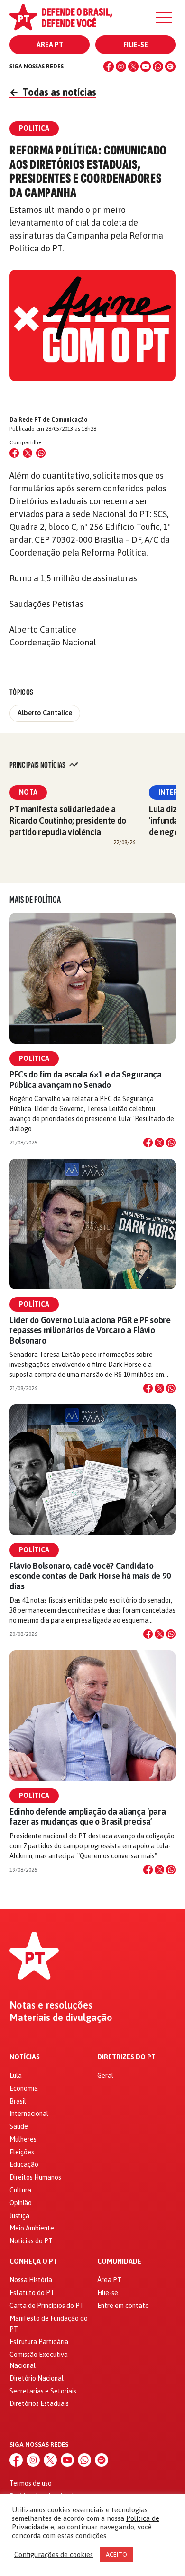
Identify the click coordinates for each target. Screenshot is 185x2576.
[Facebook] (109, 67)
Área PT (50, 45)
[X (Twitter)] (133, 67)
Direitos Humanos (35, 2177)
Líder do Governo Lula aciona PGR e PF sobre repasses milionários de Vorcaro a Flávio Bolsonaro (90, 1330)
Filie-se (136, 45)
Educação (24, 2164)
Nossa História (31, 2280)
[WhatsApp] (158, 67)
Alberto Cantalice (45, 713)
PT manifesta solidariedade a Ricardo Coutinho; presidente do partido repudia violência (68, 821)
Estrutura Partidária (39, 2342)
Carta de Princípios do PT (47, 2306)
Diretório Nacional (37, 2378)
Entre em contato (123, 2306)
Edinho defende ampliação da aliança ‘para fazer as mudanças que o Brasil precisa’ (88, 1817)
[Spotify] (170, 67)
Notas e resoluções (51, 2005)
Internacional (29, 2114)
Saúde (19, 2126)
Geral (105, 2076)
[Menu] (164, 18)
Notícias (25, 2057)
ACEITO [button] (116, 2554)
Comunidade (119, 2262)
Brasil (18, 2101)
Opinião (21, 2203)
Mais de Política (35, 900)
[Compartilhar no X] (159, 1143)
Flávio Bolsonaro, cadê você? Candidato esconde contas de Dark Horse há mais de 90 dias (90, 1576)
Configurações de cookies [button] (54, 2554)
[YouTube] (146, 67)
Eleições (22, 2152)
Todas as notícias (53, 92)
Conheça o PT (33, 2262)
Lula (16, 2076)
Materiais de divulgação (61, 2018)
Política (34, 1058)
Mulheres (23, 2139)
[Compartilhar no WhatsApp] (41, 453)
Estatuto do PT (32, 2293)
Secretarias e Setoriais (43, 2391)
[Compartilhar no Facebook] (14, 453)
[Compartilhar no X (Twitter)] (28, 453)
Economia (24, 2088)
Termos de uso (31, 2483)
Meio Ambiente (32, 2228)
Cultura (20, 2190)
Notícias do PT (31, 2241)
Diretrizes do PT (126, 2057)
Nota (28, 792)
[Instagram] (121, 67)
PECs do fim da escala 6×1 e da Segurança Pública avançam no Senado (86, 1079)
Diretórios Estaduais (39, 2403)
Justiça (19, 2216)
